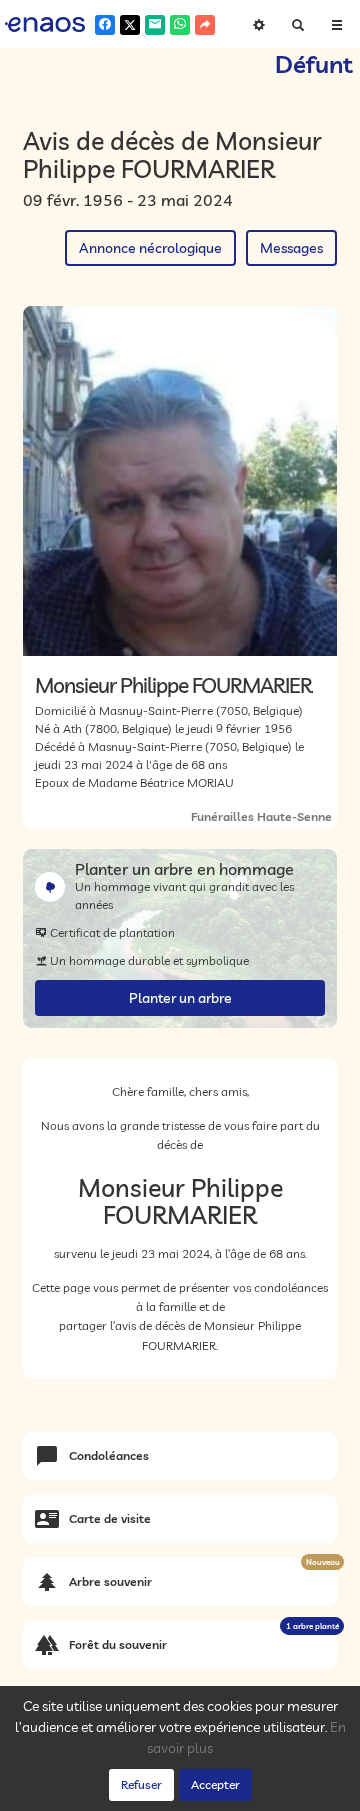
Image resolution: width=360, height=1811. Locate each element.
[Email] (155, 25)
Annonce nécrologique (150, 248)
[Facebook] (105, 25)
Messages (291, 248)
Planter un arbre (180, 998)
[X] (130, 25)
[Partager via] (205, 25)
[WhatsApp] (180, 25)
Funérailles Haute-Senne (261, 816)
